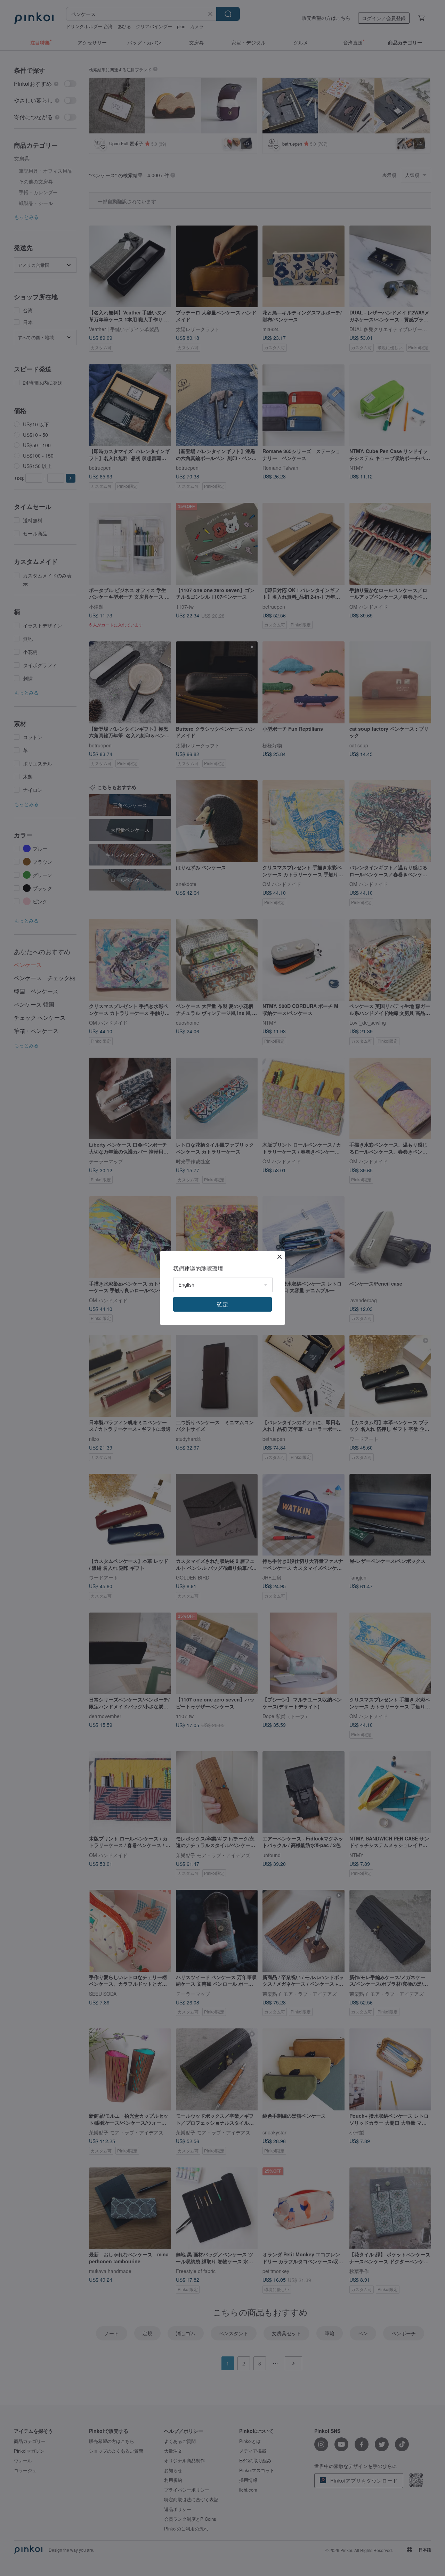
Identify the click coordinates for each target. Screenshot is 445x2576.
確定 (222, 1304)
